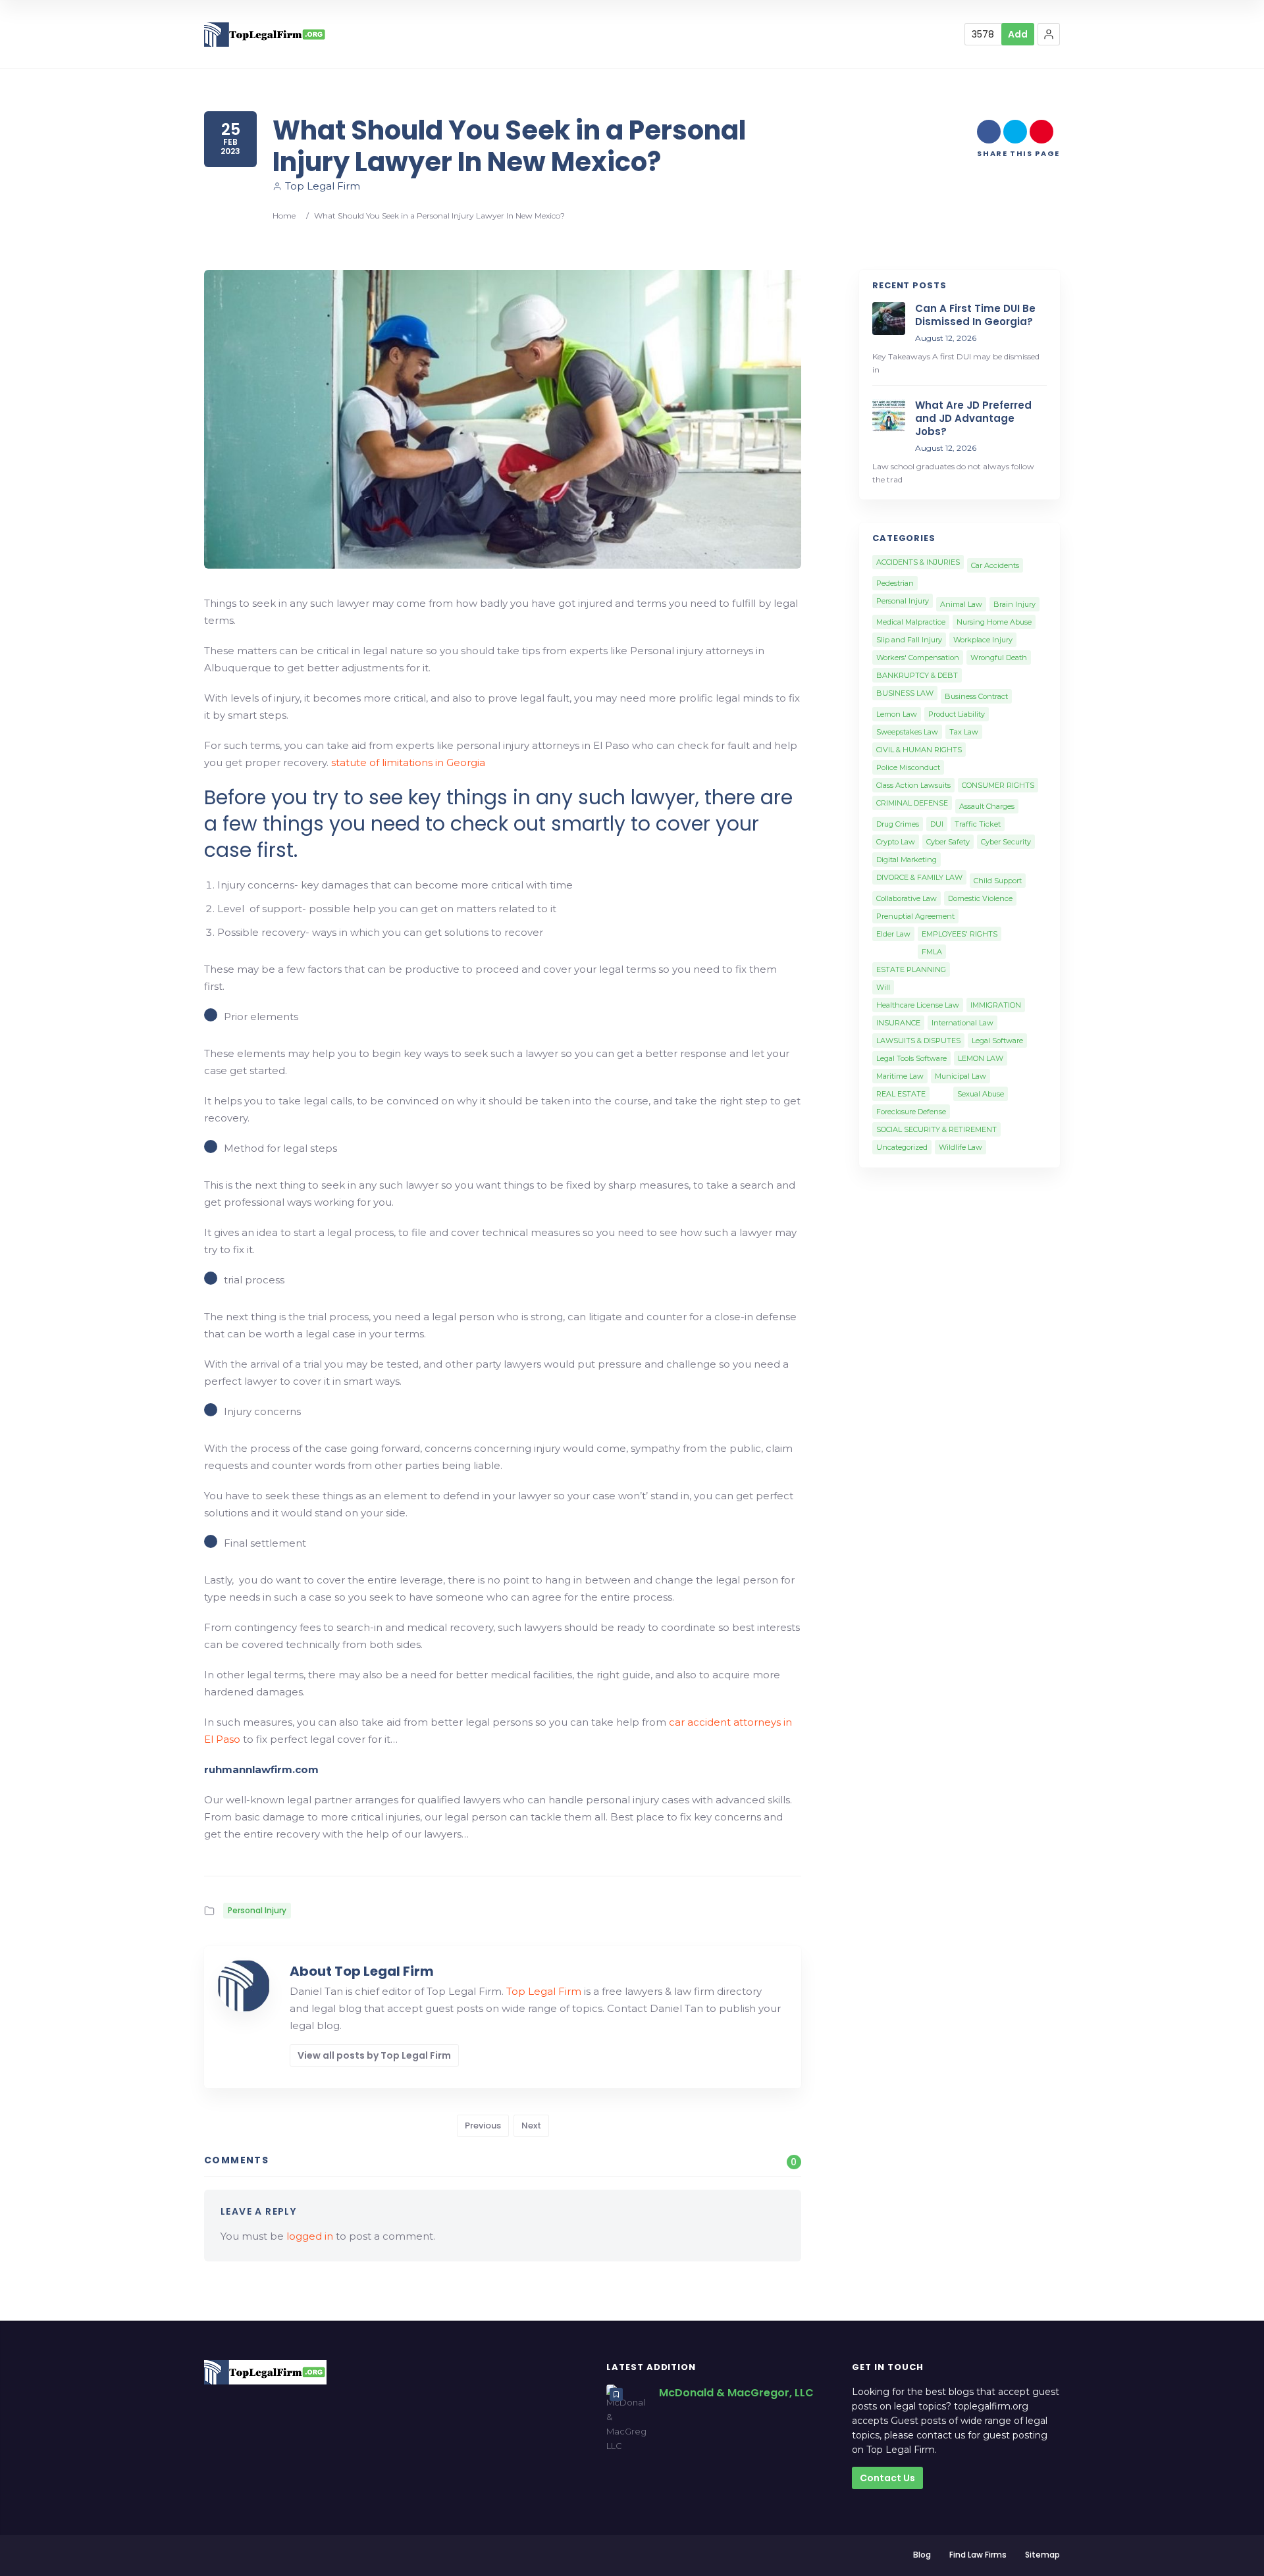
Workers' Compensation (918, 657)
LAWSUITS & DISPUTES (918, 1041)
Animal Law (961, 604)
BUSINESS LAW (905, 693)
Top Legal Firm (323, 186)
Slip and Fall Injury (909, 640)
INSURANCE (898, 1023)
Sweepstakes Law (907, 732)
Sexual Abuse (981, 1094)
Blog (922, 2555)
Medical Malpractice (911, 622)
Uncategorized (902, 1147)
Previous (483, 2125)
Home (284, 216)
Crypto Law (896, 842)
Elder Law (893, 934)
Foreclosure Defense (911, 1112)
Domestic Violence (980, 898)
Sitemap (1042, 2555)
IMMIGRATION (996, 1005)
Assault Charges (987, 806)
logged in (310, 2236)
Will (883, 987)
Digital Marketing (907, 860)
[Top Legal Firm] (265, 35)
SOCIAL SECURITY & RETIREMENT (936, 1129)
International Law (962, 1023)
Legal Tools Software (911, 1058)
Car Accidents (995, 565)
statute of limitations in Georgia (408, 762)
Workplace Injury (983, 640)
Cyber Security (1006, 842)
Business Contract (976, 696)
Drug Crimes (898, 824)
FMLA (932, 952)
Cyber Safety (948, 842)
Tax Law (964, 732)
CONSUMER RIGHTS (998, 785)
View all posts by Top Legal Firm (374, 2055)
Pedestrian (895, 583)
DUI (937, 824)
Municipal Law (961, 1076)
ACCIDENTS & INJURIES (918, 562)
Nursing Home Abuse (994, 622)
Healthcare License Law (918, 1005)
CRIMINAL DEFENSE (912, 803)
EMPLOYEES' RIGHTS (960, 934)
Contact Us (887, 2478)
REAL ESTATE (901, 1094)
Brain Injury (1014, 604)
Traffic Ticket (978, 824)
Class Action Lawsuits (913, 785)
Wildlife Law (961, 1147)
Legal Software (997, 1041)
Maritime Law (900, 1076)
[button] (1049, 34)
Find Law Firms (978, 2555)
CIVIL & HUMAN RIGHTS (919, 750)
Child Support (998, 881)
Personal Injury (257, 1910)
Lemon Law (897, 714)
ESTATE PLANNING (911, 969)
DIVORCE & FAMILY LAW (919, 877)
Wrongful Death (999, 657)
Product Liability (957, 714)
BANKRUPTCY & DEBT (917, 675)
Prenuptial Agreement (915, 916)
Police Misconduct (908, 767)
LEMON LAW (981, 1058)
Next (531, 2125)
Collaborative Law (907, 898)
